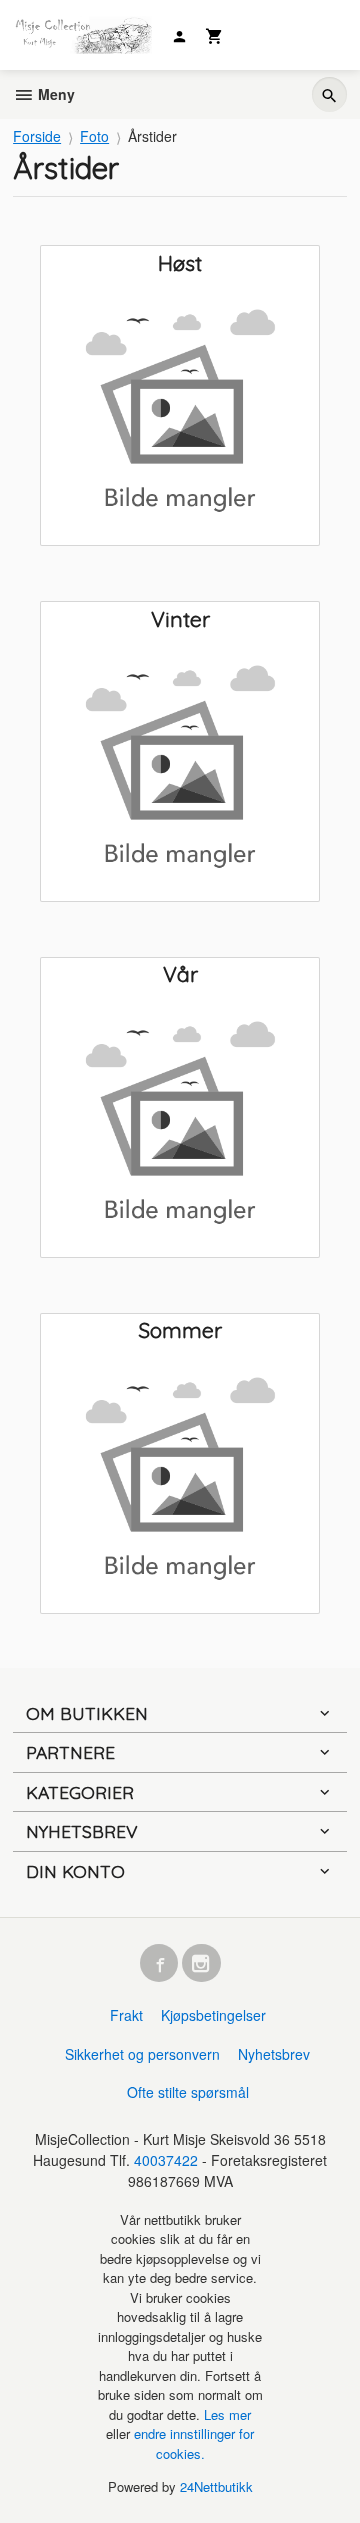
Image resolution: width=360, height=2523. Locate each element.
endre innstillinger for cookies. (194, 2443)
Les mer (227, 2414)
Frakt (126, 2015)
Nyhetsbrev (274, 2054)
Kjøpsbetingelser (213, 2015)
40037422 (166, 2160)
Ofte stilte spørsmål (188, 2092)
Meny (54, 94)
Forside (37, 136)
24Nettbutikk (216, 2486)
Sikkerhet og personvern (142, 2054)
